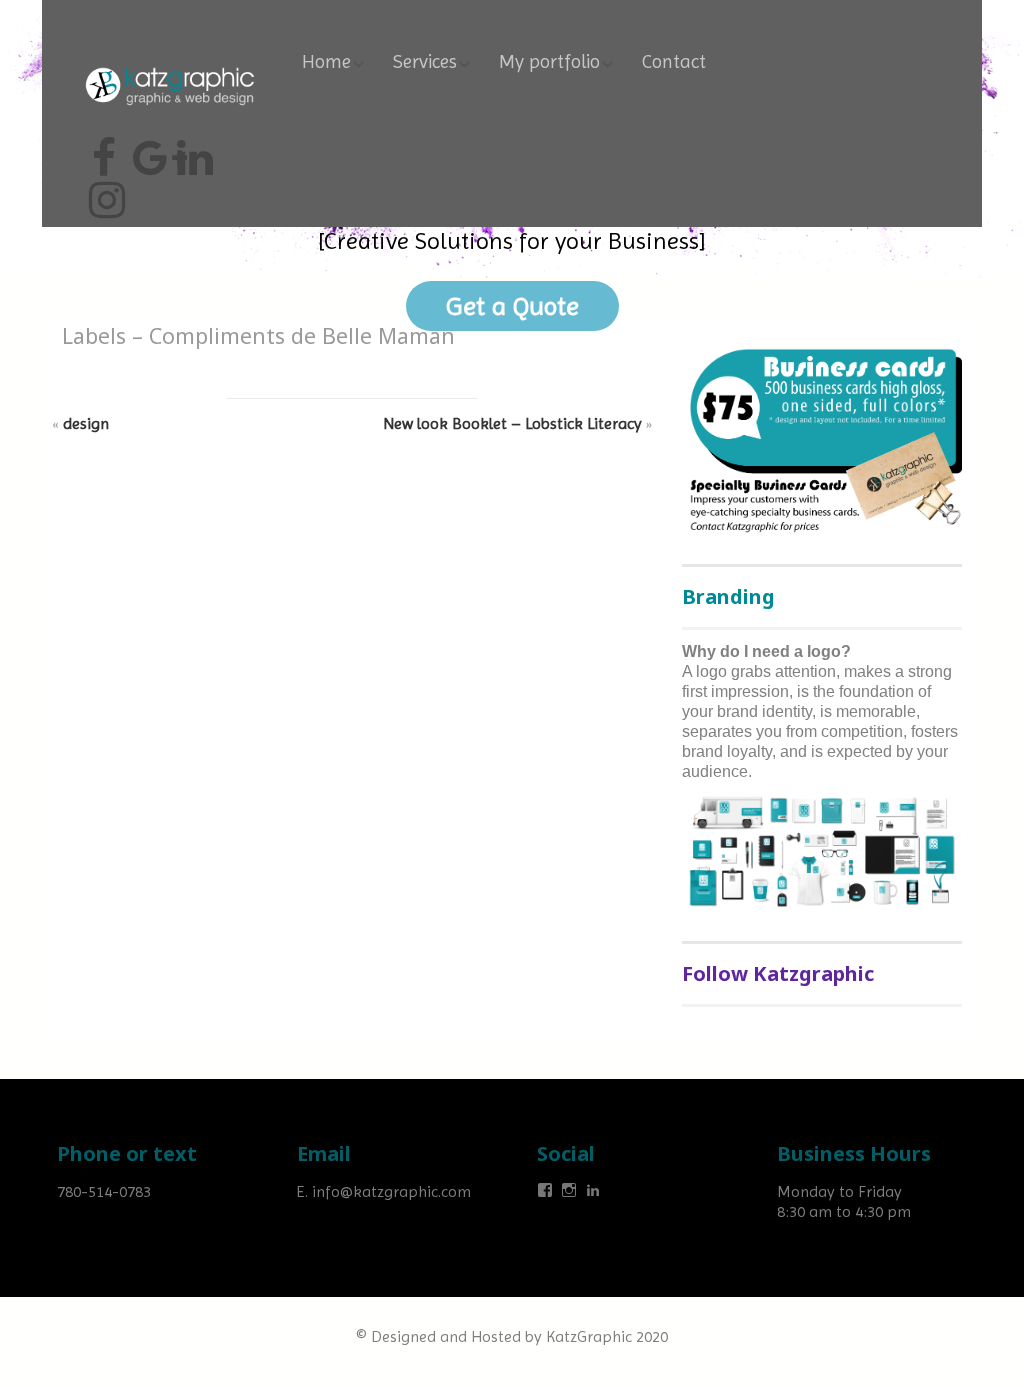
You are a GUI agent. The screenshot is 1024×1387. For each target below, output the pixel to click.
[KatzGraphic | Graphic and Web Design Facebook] (104, 150)
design (86, 423)
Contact (674, 62)
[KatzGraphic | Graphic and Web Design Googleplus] (148, 150)
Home (326, 62)
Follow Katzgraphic (778, 973)
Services (425, 62)
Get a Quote (512, 306)
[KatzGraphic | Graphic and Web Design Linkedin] (192, 150)
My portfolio (549, 62)
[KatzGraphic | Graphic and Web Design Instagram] (104, 192)
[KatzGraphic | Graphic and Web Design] (169, 64)
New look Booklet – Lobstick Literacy (512, 423)
